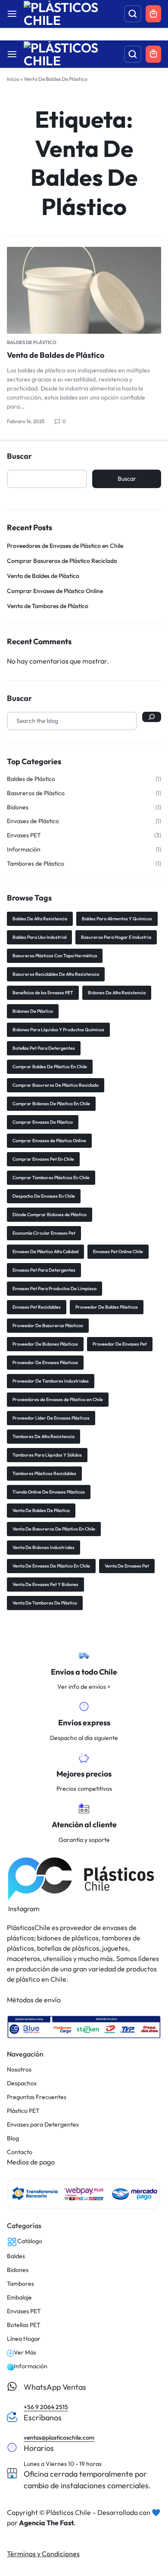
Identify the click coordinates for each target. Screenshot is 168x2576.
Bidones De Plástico (33, 1011)
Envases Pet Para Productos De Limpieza (54, 1288)
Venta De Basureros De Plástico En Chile (54, 1529)
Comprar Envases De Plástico (43, 1122)
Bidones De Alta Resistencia (117, 993)
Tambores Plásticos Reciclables (44, 1473)
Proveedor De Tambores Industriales (51, 1381)
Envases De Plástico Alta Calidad (45, 1251)
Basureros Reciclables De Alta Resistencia (56, 974)
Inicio (13, 79)
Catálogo (30, 2241)
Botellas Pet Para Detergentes (44, 1048)
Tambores (20, 2284)
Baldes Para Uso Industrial (39, 937)
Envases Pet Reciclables (37, 1307)
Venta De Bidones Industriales (44, 1547)
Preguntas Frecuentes (37, 2097)
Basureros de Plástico (36, 793)
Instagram (23, 1909)
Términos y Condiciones (43, 2554)
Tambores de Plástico (36, 864)
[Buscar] (152, 717)
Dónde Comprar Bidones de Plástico (50, 1214)
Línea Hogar (24, 2339)
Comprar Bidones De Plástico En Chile (51, 1104)
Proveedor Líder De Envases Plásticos (51, 1418)
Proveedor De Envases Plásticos (45, 1362)
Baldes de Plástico (32, 342)
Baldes (16, 2256)
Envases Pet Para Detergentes (44, 1270)
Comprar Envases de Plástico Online (55, 591)
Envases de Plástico (33, 821)
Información (24, 850)
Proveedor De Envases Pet (120, 1344)
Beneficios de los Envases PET (43, 993)
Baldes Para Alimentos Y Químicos (117, 919)
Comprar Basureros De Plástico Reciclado (56, 1085)
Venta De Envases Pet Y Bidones (45, 1584)
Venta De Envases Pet (127, 1566)
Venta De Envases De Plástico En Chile (51, 1566)
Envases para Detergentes (43, 2125)
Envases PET (24, 835)
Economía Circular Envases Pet (44, 1233)
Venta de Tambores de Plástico (48, 606)
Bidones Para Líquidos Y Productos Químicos (58, 1030)
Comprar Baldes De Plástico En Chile (50, 1067)
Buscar (19, 456)
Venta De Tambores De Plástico (45, 1603)
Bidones (18, 807)
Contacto (20, 2152)
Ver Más (25, 2353)
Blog (13, 2138)
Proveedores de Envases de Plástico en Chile (65, 546)
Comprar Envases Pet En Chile (43, 1159)
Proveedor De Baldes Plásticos (107, 1307)
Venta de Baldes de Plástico (56, 355)
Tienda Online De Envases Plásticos (49, 1492)
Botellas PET (24, 2325)
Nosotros (19, 2070)
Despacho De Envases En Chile (44, 1196)
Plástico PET (23, 2111)
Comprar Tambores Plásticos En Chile (51, 1177)
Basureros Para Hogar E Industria (116, 937)
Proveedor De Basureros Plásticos (48, 1325)
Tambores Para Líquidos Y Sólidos (47, 1455)
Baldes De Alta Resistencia (40, 919)
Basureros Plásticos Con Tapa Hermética (55, 956)
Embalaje (19, 2298)
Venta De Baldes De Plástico (41, 1510)
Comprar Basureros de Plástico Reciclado (62, 561)
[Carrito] (153, 54)
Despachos (22, 2083)
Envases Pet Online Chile (118, 1251)
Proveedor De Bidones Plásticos (45, 1344)
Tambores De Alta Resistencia (44, 1436)
